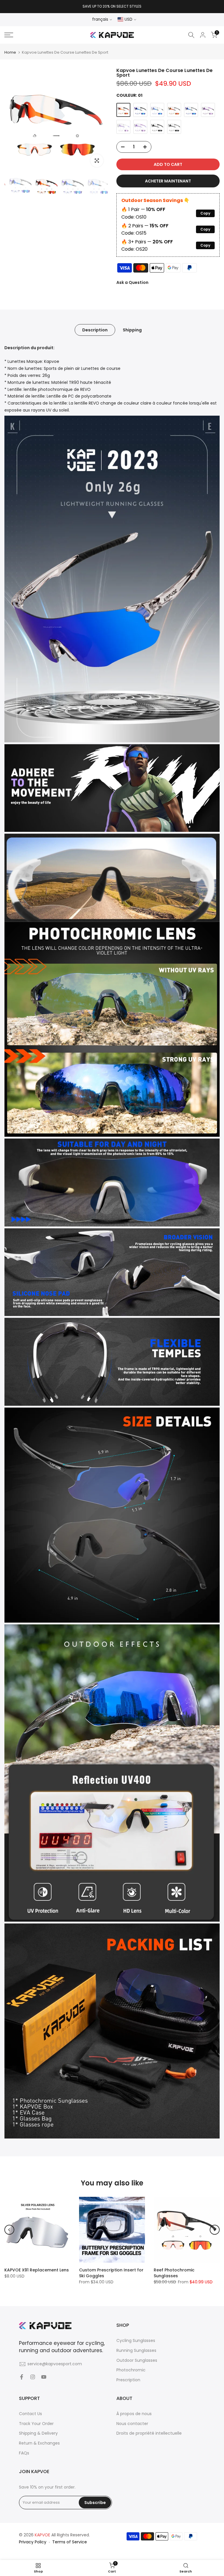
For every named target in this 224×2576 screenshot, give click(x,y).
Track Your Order (36, 2424)
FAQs (24, 2453)
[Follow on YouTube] (44, 2377)
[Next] (215, 2230)
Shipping (132, 330)
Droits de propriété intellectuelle (149, 2433)
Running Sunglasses (136, 2350)
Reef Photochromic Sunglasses (174, 2273)
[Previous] (9, 2230)
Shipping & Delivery (38, 2433)
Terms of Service (70, 2542)
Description (95, 330)
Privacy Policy (33, 2542)
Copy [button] (205, 213)
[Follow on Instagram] (33, 2377)
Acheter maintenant (168, 181)
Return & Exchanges (39, 2443)
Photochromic (131, 2370)
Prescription (128, 2380)
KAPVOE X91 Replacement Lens (37, 2270)
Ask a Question (132, 282)
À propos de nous (134, 2414)
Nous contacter (132, 2424)
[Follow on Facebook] (22, 2377)
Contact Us (30, 2414)
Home (10, 52)
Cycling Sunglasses (136, 2340)
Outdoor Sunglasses (137, 2360)
